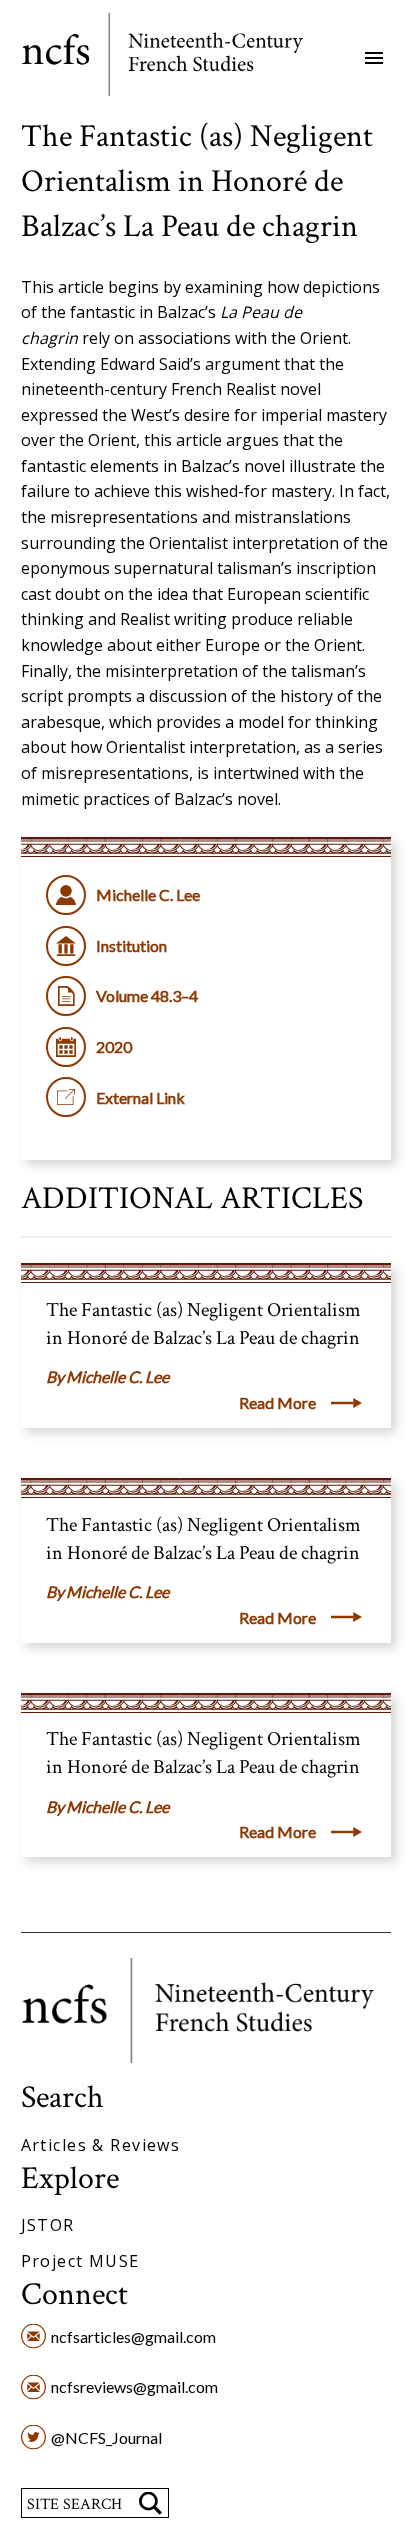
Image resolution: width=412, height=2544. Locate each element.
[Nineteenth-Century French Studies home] (177, 58)
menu (374, 58)
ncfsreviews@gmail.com (134, 2386)
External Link (140, 1097)
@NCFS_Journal (106, 2437)
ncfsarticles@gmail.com (133, 2336)
